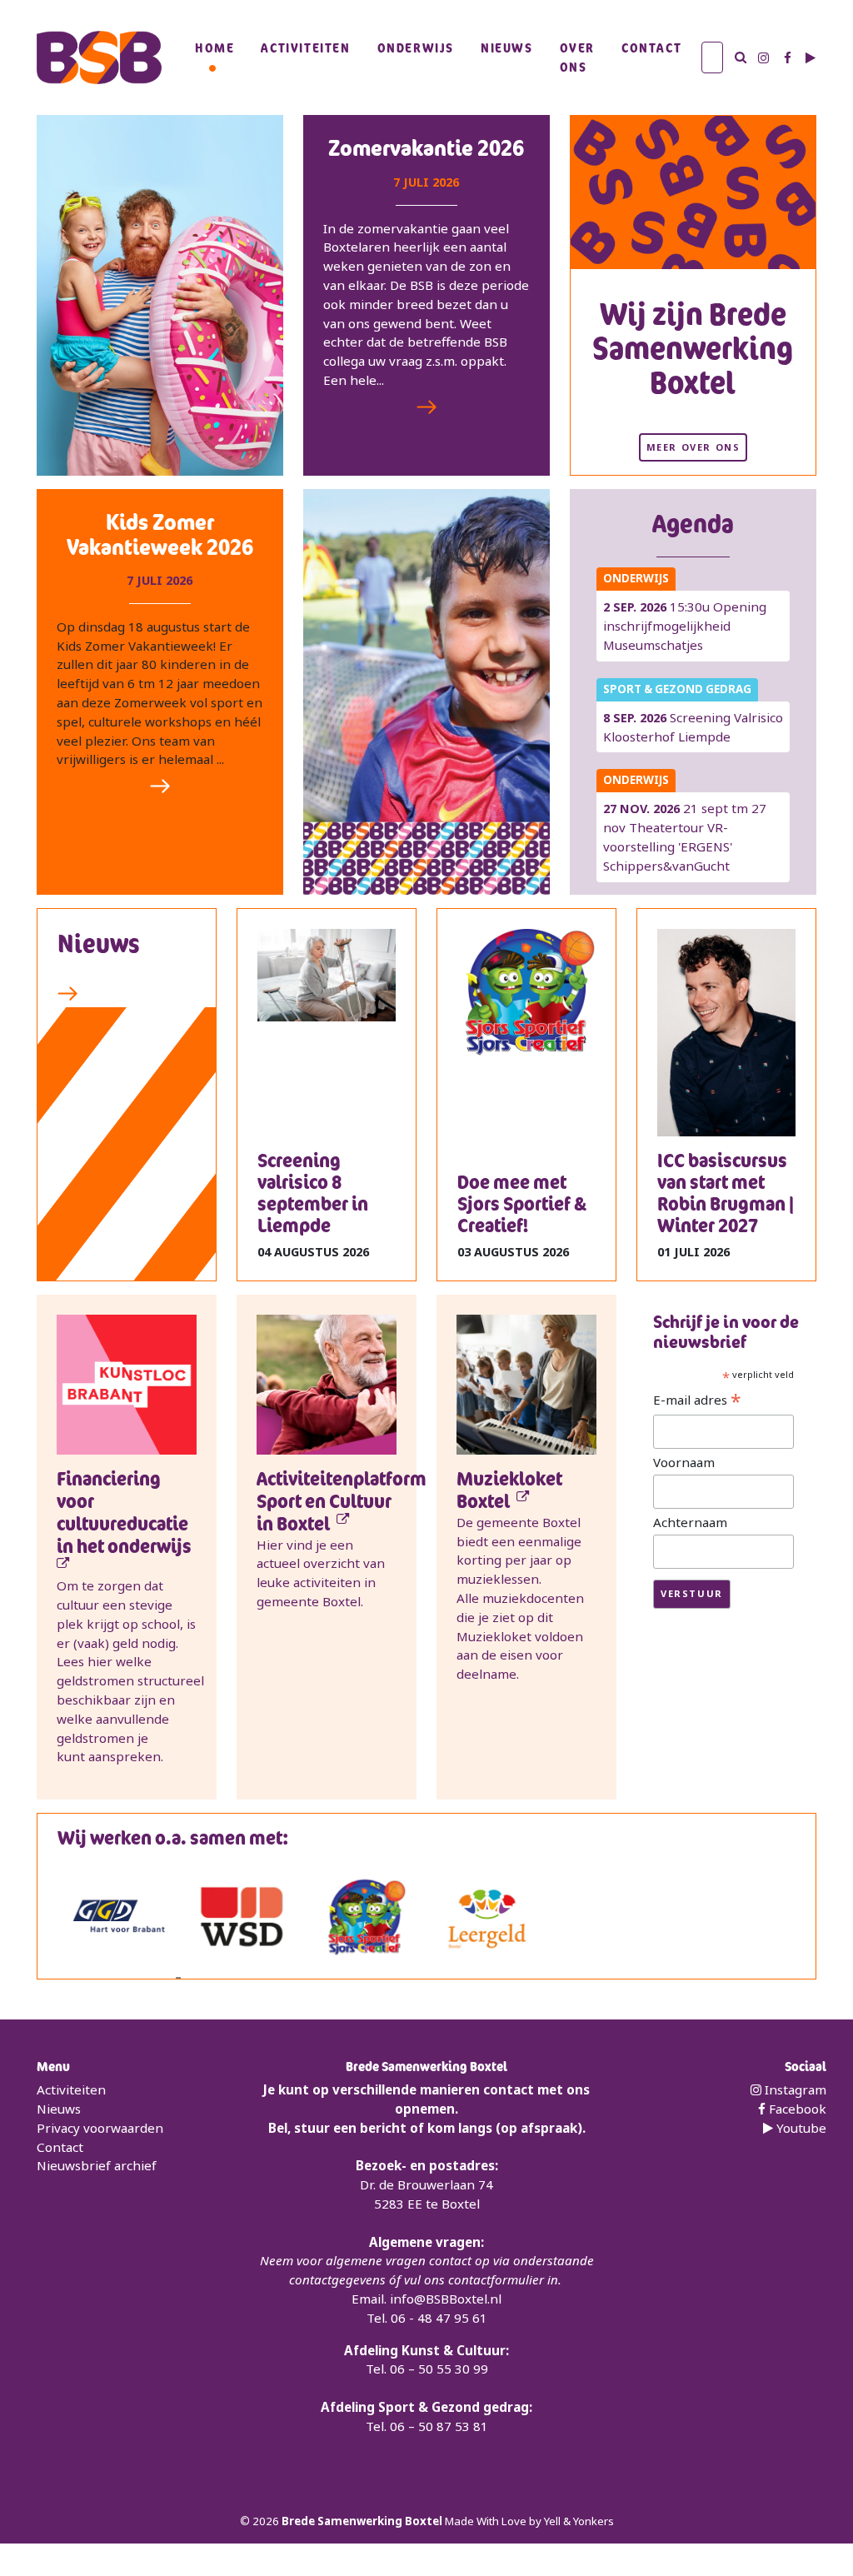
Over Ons (577, 57)
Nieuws (507, 47)
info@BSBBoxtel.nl (446, 2299)
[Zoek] (741, 57)
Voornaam (684, 1462)
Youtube (800, 2128)
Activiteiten (305, 47)
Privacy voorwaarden (100, 2128)
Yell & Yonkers (579, 2521)
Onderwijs (416, 47)
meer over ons (693, 447)
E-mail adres (697, 1400)
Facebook (796, 2109)
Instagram (794, 2089)
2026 (267, 2521)
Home (214, 47)
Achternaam (690, 1522)
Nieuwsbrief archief (97, 2165)
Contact (651, 47)
